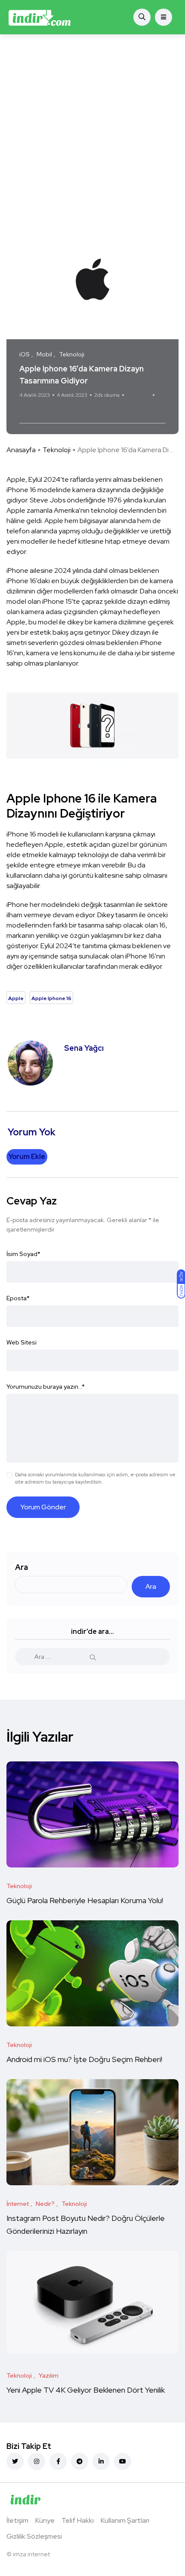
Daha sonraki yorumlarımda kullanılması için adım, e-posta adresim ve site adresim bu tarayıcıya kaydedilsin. (95, 1478)
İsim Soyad (23, 1254)
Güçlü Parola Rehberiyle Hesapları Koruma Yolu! (86, 1901)
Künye (45, 2520)
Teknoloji (57, 450)
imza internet (31, 2554)
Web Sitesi (22, 1342)
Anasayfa (21, 450)
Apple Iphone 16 (70, 411)
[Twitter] (15, 2461)
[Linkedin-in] (101, 2461)
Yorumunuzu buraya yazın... (46, 1387)
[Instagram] (37, 2461)
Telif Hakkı (78, 2520)
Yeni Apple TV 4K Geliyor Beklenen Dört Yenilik (86, 2390)
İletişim (17, 2520)
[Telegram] (80, 2461)
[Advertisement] (92, 131)
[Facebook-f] (58, 2461)
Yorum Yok (138, 395)
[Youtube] (123, 2461)
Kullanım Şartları (125, 2520)
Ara (22, 1567)
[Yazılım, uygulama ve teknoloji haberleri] (40, 17)
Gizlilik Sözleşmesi (34, 2536)
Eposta (18, 1298)
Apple (31, 411)
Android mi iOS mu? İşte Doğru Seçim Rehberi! (84, 2060)
